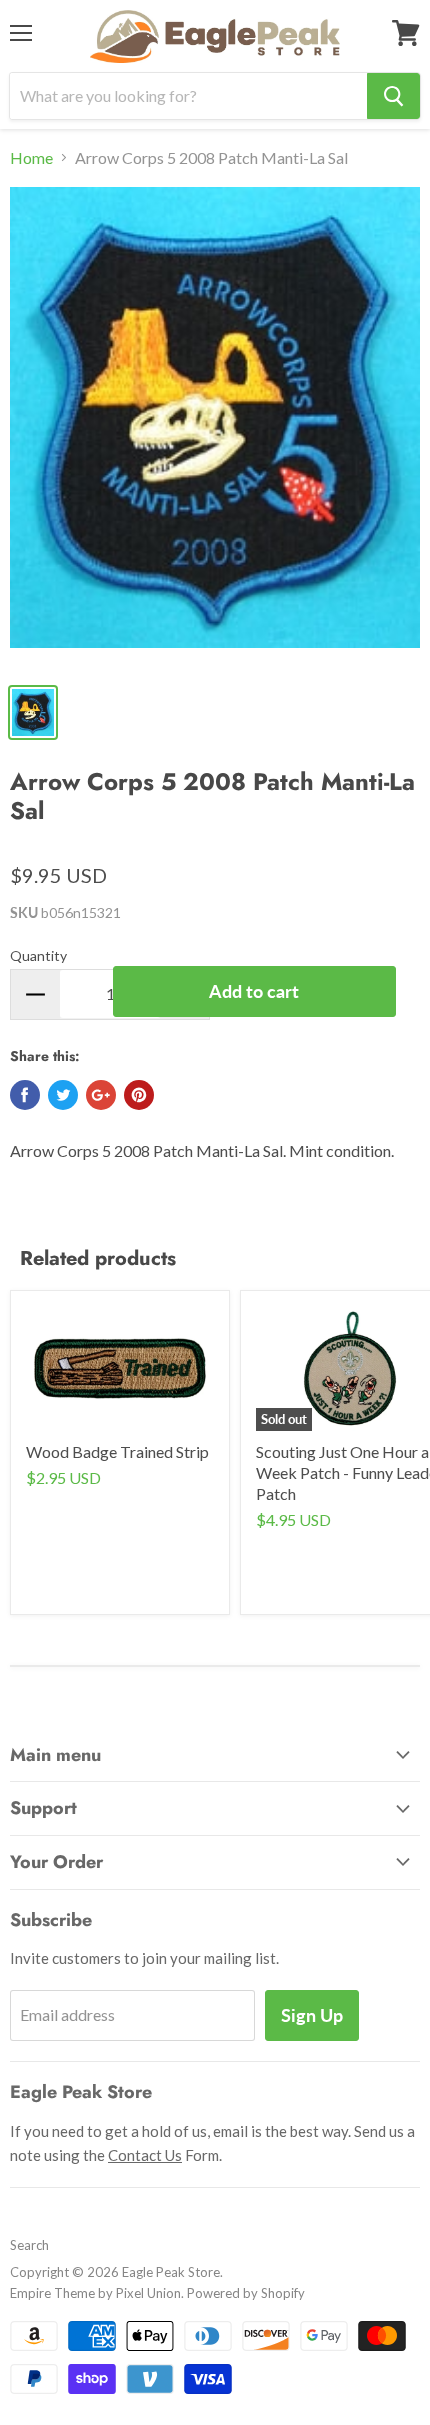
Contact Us (145, 2155)
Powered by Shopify (246, 2293)
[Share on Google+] (101, 1095)
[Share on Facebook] (25, 1095)
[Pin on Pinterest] (139, 1095)
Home (31, 158)
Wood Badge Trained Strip (117, 1451)
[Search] (393, 96)
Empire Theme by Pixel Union (95, 2293)
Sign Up (312, 2015)
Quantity (38, 955)
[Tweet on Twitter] (63, 1095)
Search (29, 2245)
